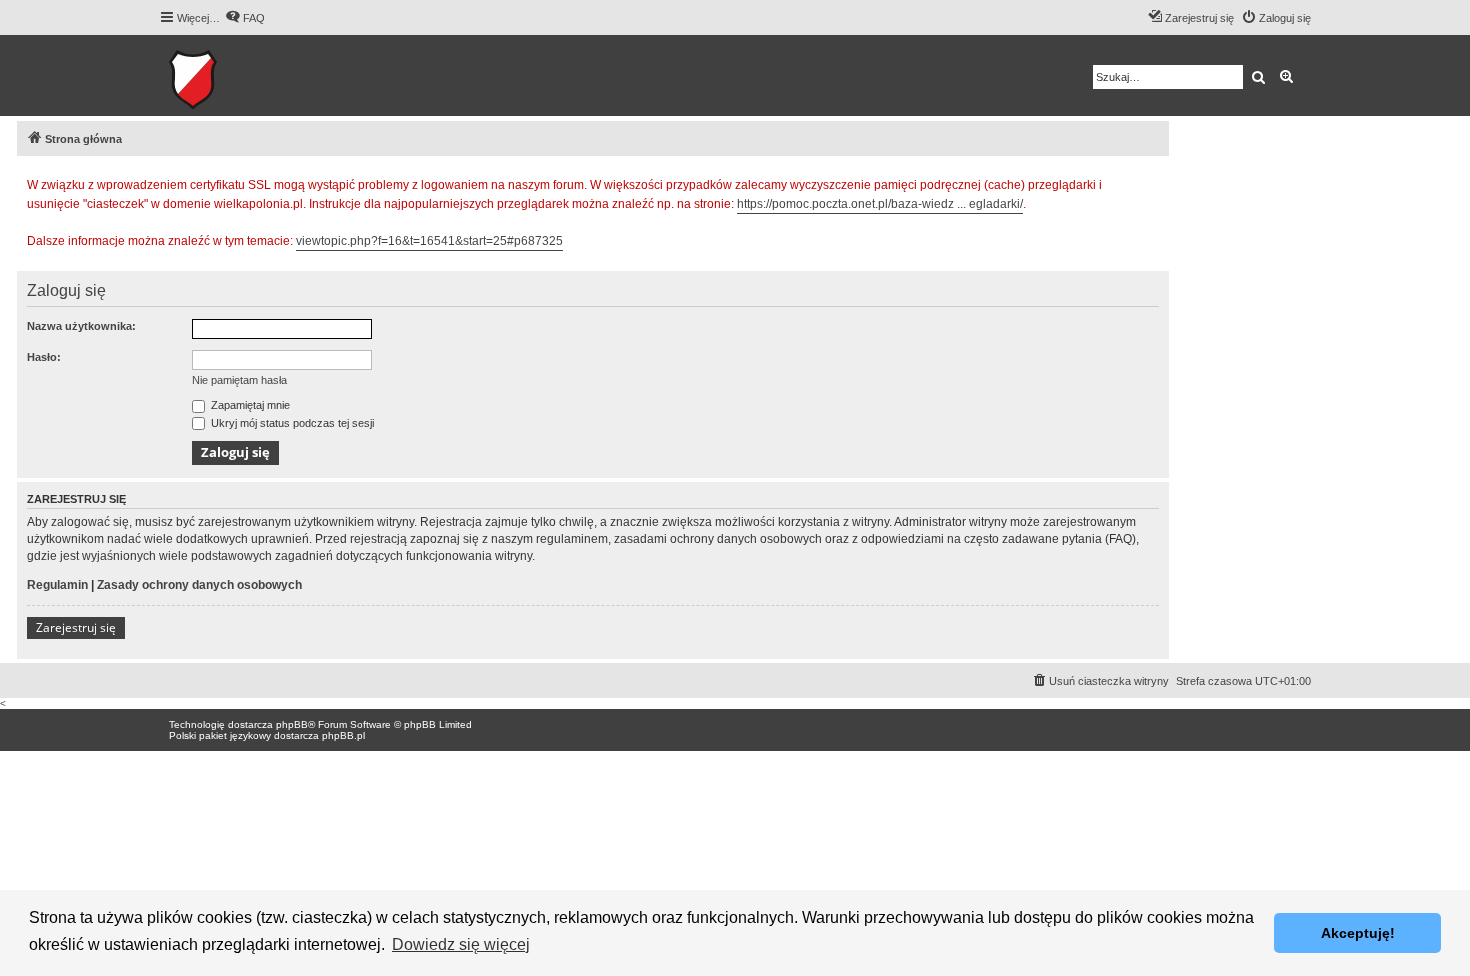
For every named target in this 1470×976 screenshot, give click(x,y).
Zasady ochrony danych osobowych (199, 585)
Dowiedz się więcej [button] (461, 944)
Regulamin (57, 585)
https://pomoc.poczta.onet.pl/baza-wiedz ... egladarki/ (880, 204)
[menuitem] (245, 18)
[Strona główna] (254, 75)
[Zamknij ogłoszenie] (1153, 182)
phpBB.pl (343, 735)
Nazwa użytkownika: (81, 326)
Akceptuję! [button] (1358, 933)
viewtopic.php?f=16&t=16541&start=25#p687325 (429, 241)
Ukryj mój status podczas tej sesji (291, 423)
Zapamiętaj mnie (249, 405)
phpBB (292, 724)
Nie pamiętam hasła (239, 380)
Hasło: (44, 357)
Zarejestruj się (76, 627)
